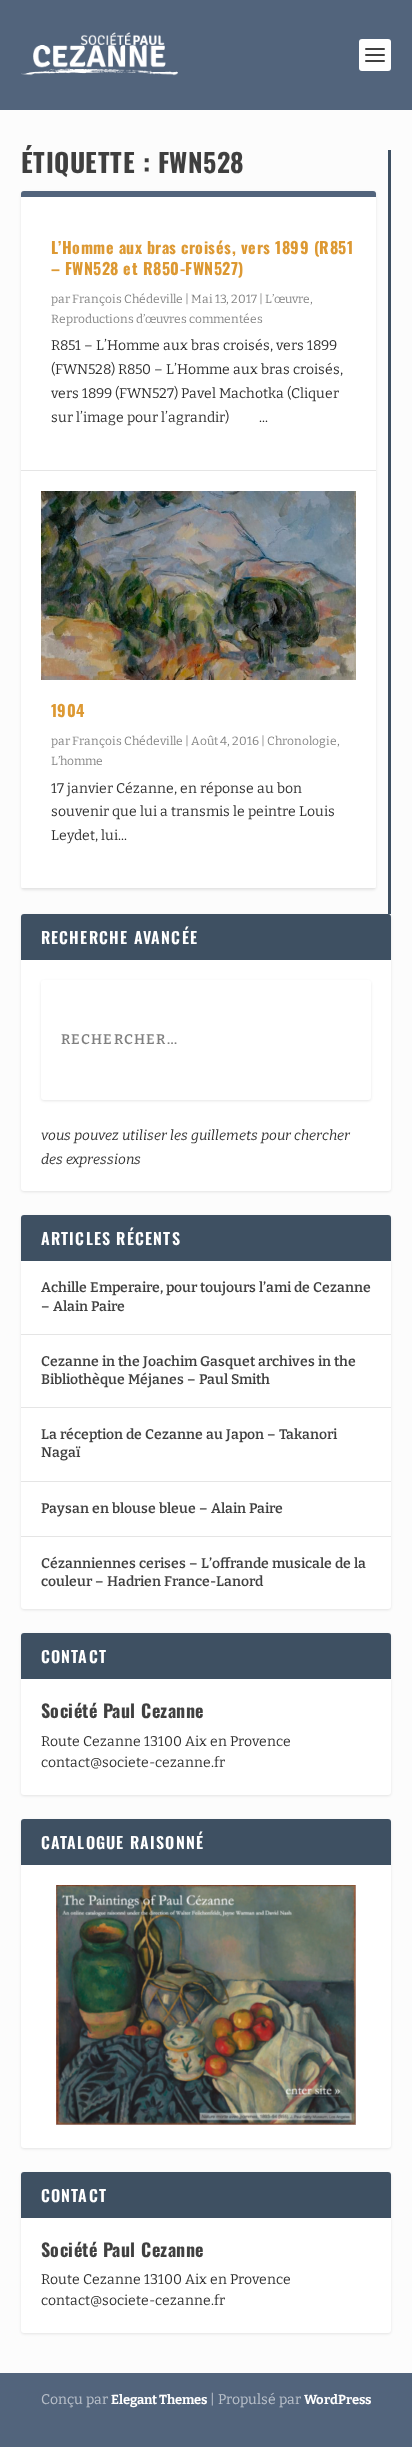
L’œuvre (287, 299)
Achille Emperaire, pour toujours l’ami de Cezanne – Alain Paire (206, 1296)
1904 (68, 710)
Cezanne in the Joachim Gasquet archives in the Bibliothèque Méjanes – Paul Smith (198, 1370)
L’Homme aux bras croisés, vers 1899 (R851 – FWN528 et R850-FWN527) (202, 257)
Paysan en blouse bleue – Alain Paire (162, 1508)
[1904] (199, 585)
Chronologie (302, 741)
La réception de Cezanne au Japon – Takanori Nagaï (189, 1443)
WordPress (337, 2399)
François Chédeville (127, 299)
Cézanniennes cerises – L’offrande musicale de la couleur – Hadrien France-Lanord (203, 1572)
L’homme (77, 761)
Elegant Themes (159, 2399)
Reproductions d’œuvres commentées (157, 319)
